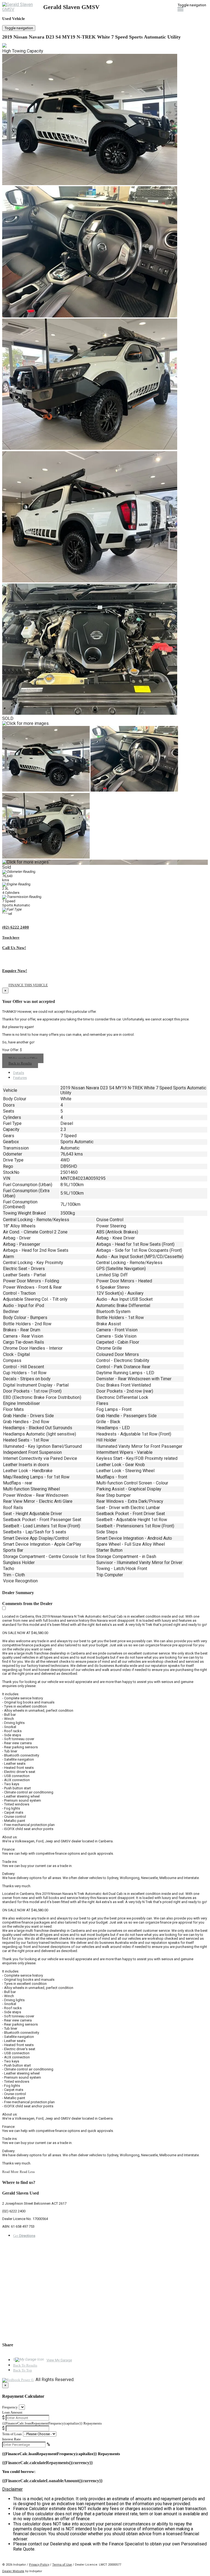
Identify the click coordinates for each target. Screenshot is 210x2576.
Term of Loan (12, 2434)
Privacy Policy (39, 2565)
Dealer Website (13, 2571)
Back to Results (20, 1063)
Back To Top (23, 2370)
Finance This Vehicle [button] (28, 985)
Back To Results (25, 2365)
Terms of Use (62, 2565)
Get (24, 2236)
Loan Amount (12, 2412)
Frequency (10, 2407)
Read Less (27, 2172)
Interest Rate (11, 2439)
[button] (105, 2489)
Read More (10, 2172)
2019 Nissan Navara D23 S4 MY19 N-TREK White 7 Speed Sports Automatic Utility (91, 37)
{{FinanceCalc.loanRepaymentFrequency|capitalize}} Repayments (52, 2423)
